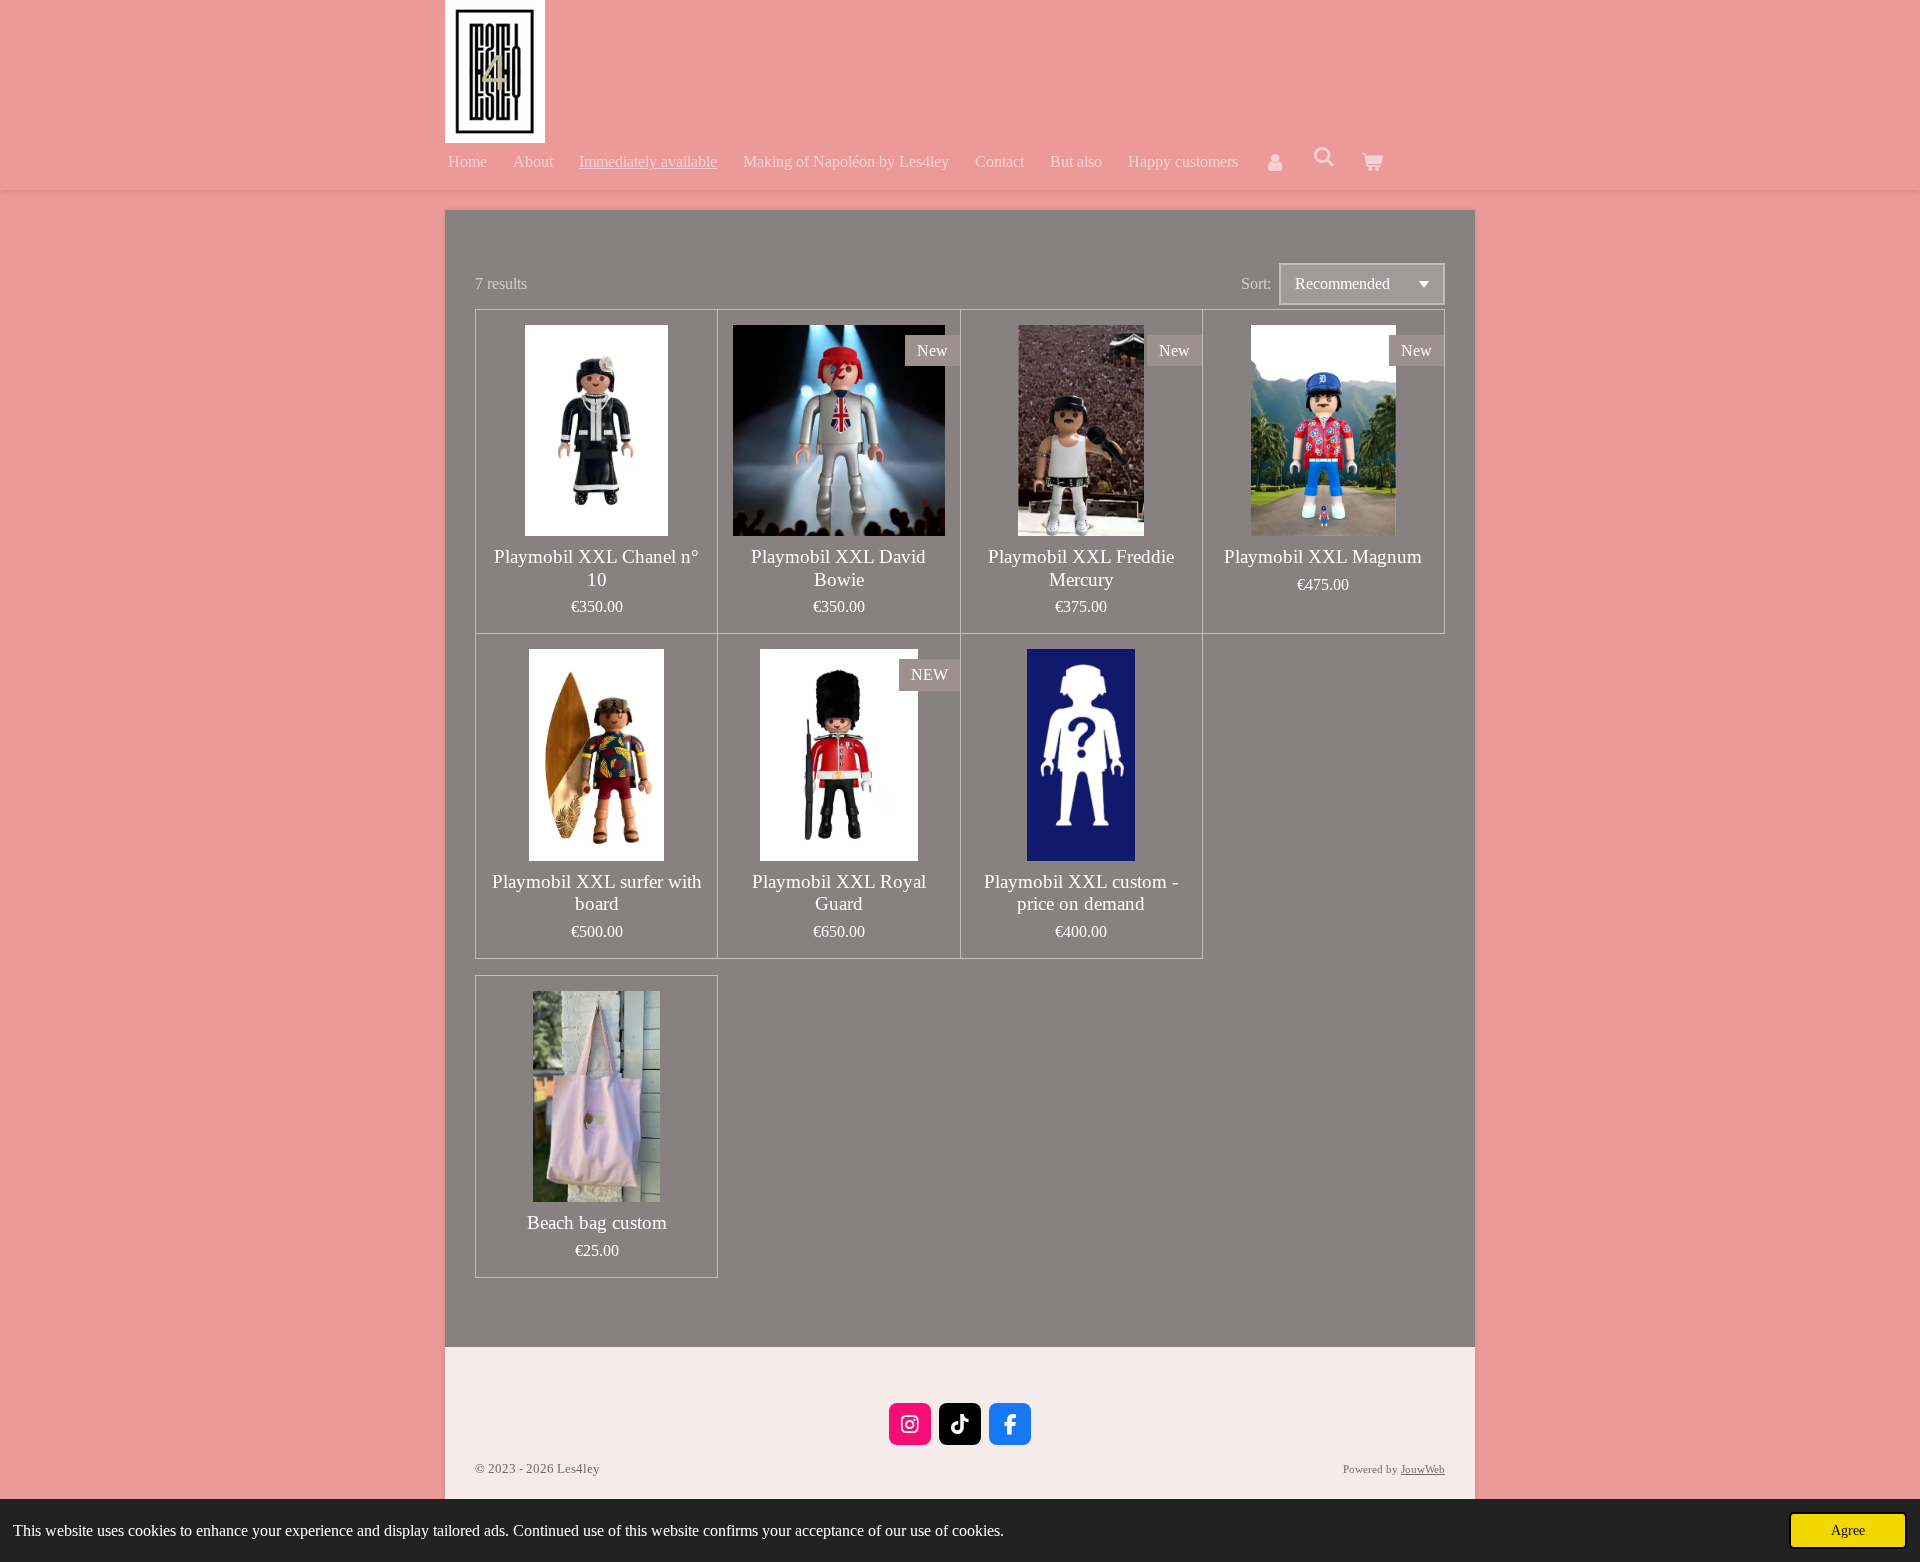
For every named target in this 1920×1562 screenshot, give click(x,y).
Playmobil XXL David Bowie (838, 567)
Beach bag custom (597, 1222)
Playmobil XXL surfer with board (597, 892)
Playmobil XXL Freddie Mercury (1081, 567)
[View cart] (1372, 161)
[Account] (1275, 161)
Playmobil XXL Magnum (1323, 556)
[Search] (1323, 157)
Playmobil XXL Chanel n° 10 (596, 567)
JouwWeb (1423, 1469)
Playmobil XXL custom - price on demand (1081, 892)
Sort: (1256, 283)
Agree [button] (1848, 1530)
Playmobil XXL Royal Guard (839, 892)
